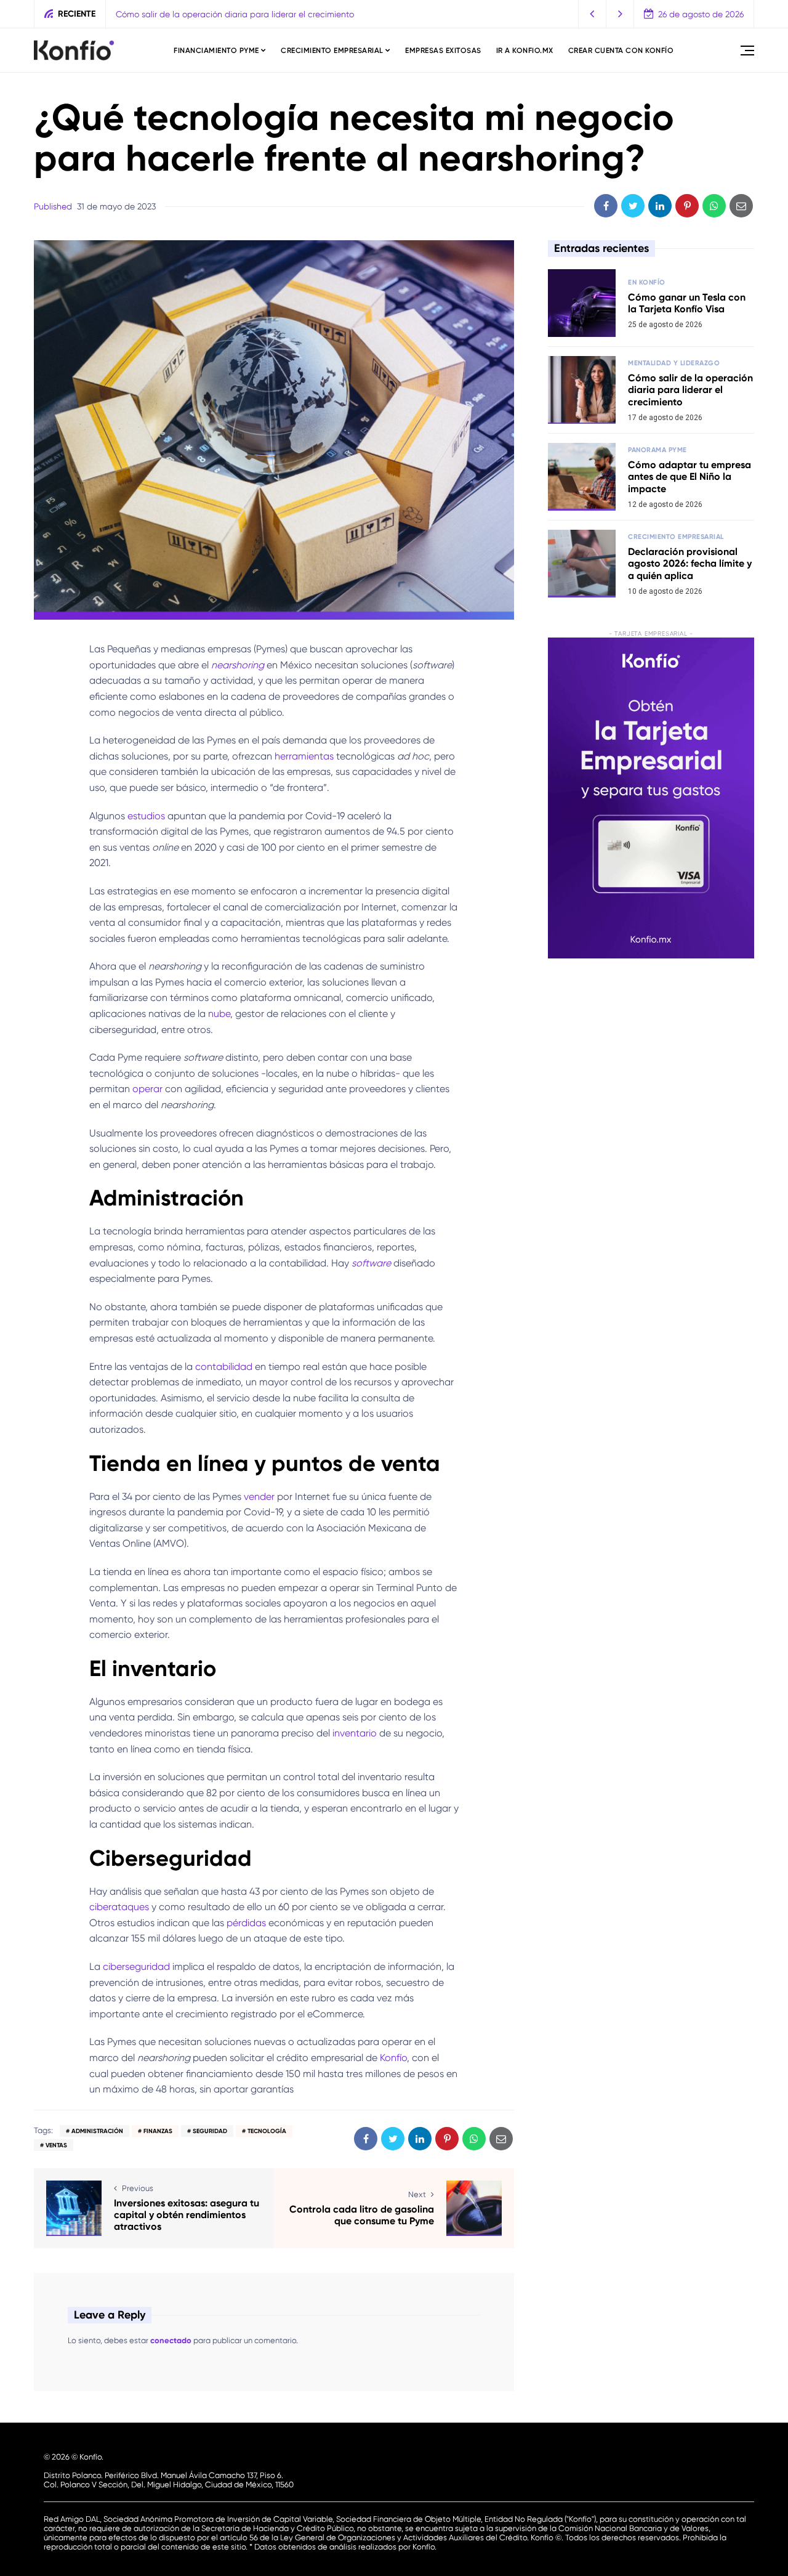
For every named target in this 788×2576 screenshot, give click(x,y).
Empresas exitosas (443, 51)
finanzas (158, 2131)
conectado (171, 2340)
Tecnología (267, 2131)
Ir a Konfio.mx (525, 51)
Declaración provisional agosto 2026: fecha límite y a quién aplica (690, 563)
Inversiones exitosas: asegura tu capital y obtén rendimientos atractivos (187, 2215)
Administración (97, 2131)
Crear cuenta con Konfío (621, 51)
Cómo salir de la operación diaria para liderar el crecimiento (235, 14)
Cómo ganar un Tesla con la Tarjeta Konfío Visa (687, 303)
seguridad (210, 2131)
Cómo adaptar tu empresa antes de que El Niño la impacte (689, 476)
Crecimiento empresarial (332, 51)
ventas (56, 2145)
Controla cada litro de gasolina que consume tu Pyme (362, 2215)
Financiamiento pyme (216, 51)
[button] (593, 14)
